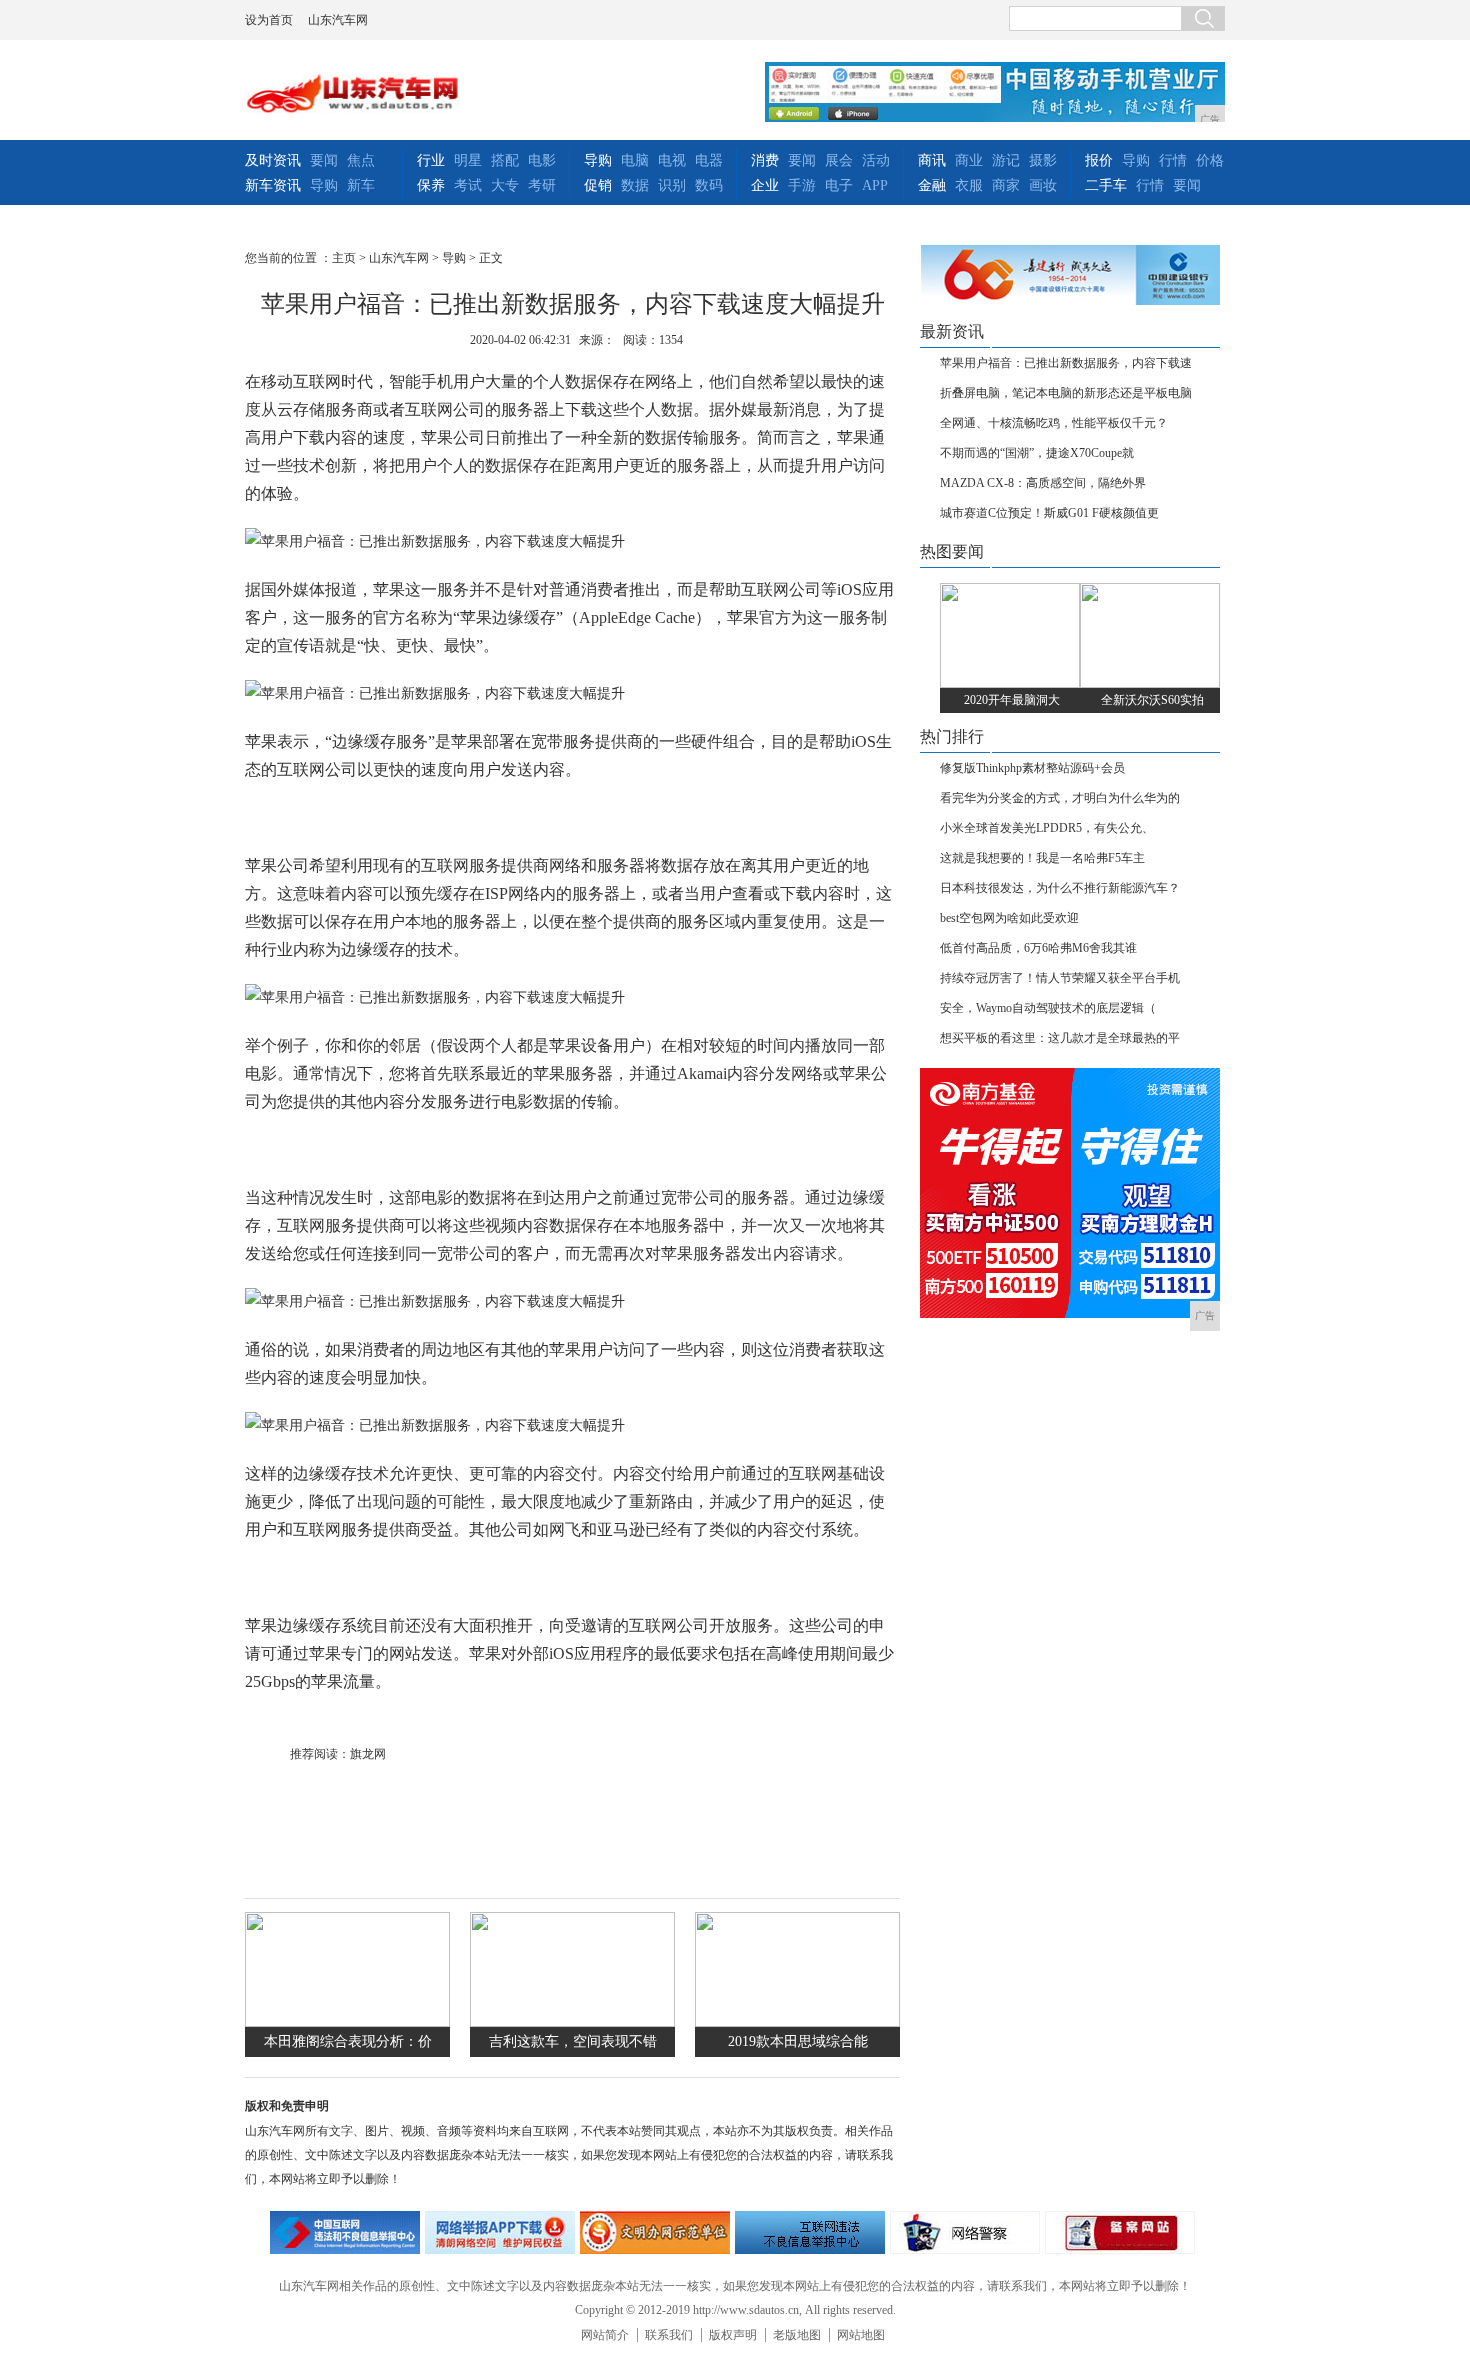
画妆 (1043, 185)
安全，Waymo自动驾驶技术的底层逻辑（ (1048, 1008)
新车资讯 (273, 185)
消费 (765, 160)
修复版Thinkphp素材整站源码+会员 (1032, 768)
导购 (324, 185)
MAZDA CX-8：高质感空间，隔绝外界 (1043, 483)
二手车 (1106, 185)
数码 (709, 185)
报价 (1099, 160)
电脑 (635, 160)
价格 (1210, 160)
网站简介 (605, 2335)
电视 (672, 160)
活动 (876, 160)
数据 (635, 185)
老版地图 (797, 2335)
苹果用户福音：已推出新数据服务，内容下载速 (1066, 363)
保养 (431, 185)
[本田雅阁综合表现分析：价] (347, 2022)
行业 (431, 160)
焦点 (361, 160)
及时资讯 (273, 160)
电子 (839, 185)
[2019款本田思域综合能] (797, 2022)
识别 (672, 185)
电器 (709, 160)
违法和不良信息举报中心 (345, 2232)
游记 (1006, 160)
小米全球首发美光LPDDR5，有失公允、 (1047, 828)
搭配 (505, 160)
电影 (542, 160)
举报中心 (810, 2232)
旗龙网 (368, 1754)
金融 (932, 185)
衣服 (969, 185)
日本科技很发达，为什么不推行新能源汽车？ (1060, 888)
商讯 (932, 160)
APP (875, 185)
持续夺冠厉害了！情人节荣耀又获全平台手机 (1060, 978)
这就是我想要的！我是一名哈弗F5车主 (1042, 858)
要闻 (324, 160)
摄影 (1043, 160)
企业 (765, 185)
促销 (598, 185)
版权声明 (733, 2335)
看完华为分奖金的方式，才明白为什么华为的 (1060, 798)
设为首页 (269, 20)
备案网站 (1120, 2232)
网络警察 (965, 2232)
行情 (1173, 160)
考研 (542, 185)
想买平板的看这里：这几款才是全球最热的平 (1060, 1038)
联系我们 (669, 2335)
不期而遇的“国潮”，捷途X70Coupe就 (1037, 453)
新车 (361, 185)
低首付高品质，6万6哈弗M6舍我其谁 (1038, 948)
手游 (802, 185)
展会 (839, 160)
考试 (468, 185)
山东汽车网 (338, 20)
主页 (344, 258)
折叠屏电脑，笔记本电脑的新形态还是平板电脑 (1066, 393)
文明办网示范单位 (655, 2232)
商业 (969, 160)
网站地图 (861, 2335)
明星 (468, 160)
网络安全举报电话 (500, 2232)
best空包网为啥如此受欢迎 (1009, 918)
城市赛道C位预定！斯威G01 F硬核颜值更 (1049, 513)
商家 (1006, 185)
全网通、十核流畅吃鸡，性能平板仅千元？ (1054, 423)
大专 (505, 185)
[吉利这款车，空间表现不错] (572, 2022)
